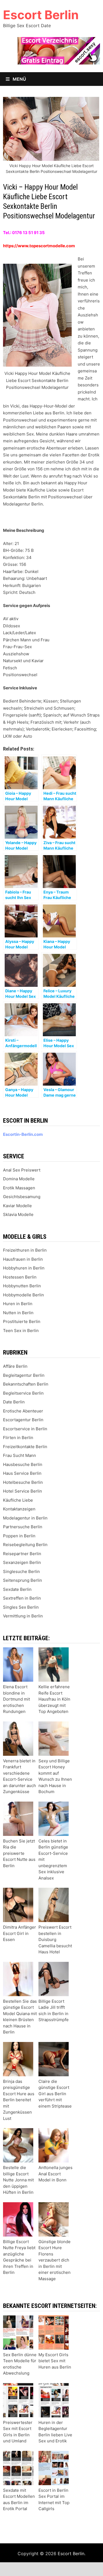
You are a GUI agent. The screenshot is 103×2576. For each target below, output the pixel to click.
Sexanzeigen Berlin (22, 1562)
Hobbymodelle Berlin (23, 1295)
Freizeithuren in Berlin (25, 1250)
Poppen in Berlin (19, 1536)
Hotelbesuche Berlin (23, 1482)
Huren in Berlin (18, 1304)
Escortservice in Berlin (25, 1429)
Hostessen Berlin (20, 1277)
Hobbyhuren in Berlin (24, 1268)
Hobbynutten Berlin (22, 1286)
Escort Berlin (41, 15)
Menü (19, 79)
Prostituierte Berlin (22, 1321)
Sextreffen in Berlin (22, 1598)
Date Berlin (14, 1402)
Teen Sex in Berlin (21, 1331)
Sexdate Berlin (17, 1589)
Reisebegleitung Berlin (25, 1545)
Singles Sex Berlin (21, 1607)
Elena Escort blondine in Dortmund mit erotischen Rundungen (16, 1699)
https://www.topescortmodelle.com (39, 246)
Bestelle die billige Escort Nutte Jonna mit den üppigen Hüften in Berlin (18, 2180)
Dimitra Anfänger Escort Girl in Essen (20, 1933)
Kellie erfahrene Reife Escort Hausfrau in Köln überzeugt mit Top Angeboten (54, 1699)
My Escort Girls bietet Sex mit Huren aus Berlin (55, 2361)
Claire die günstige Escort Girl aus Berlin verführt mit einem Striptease (55, 2094)
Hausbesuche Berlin (23, 1464)
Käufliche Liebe (18, 1500)
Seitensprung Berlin (23, 1580)
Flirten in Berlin (18, 1438)
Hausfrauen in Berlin (23, 1259)
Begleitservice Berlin (23, 1393)
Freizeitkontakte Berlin (25, 1447)
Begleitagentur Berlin (24, 1375)
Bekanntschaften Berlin (26, 1384)
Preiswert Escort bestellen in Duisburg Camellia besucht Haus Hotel (55, 1939)
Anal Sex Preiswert (22, 1170)
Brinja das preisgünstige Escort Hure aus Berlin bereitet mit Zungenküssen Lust (19, 2100)
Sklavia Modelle (18, 1214)
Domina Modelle (19, 1179)
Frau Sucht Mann (20, 1455)
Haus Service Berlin (22, 1473)
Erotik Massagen (19, 1188)
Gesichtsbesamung (22, 1197)
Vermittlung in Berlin (23, 1616)
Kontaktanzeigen (19, 1509)
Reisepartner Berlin (22, 1554)
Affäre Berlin (15, 1366)
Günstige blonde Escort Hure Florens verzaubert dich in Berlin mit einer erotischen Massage (55, 2260)
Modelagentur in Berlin (25, 1518)
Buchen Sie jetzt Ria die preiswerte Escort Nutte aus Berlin (19, 1853)
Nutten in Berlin (18, 1313)
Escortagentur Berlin (23, 1420)
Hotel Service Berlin (23, 1491)
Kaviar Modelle (17, 1206)
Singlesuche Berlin (21, 1571)
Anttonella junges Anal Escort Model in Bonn (55, 2174)
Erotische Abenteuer (23, 1411)
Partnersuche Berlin (23, 1527)
